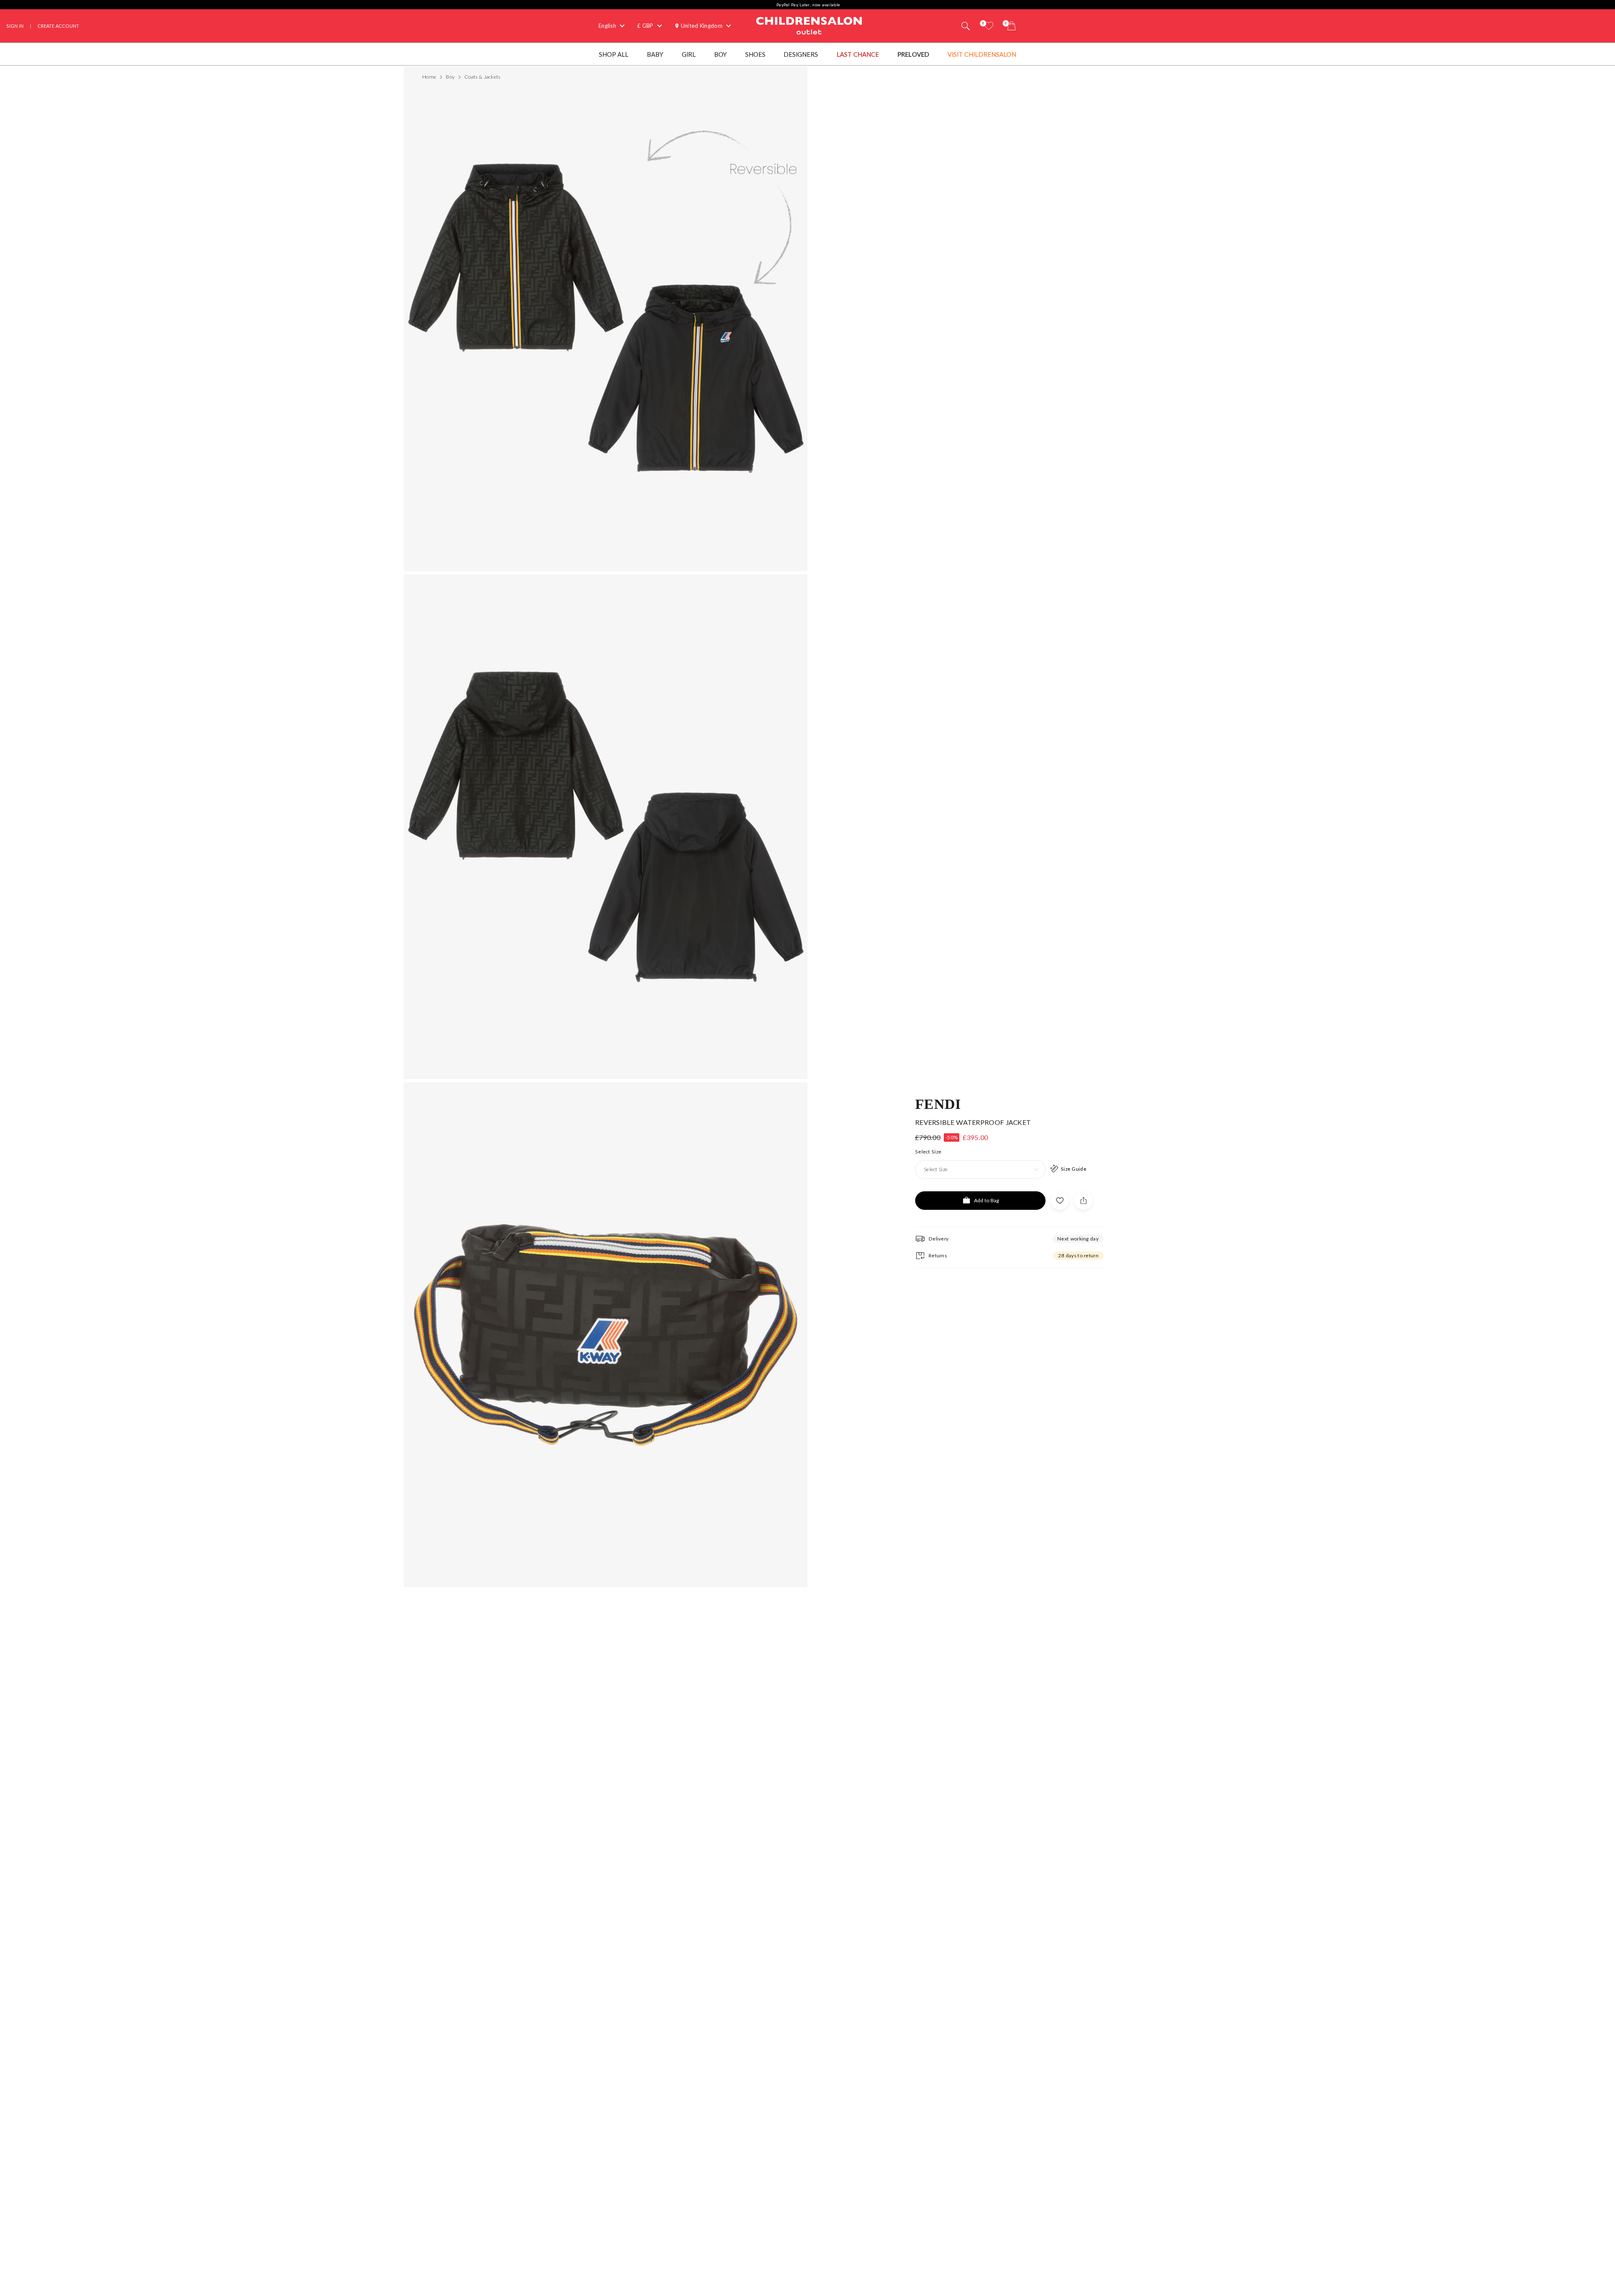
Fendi (938, 1103)
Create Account (58, 26)
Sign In (15, 26)
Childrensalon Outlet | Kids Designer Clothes (809, 25)
